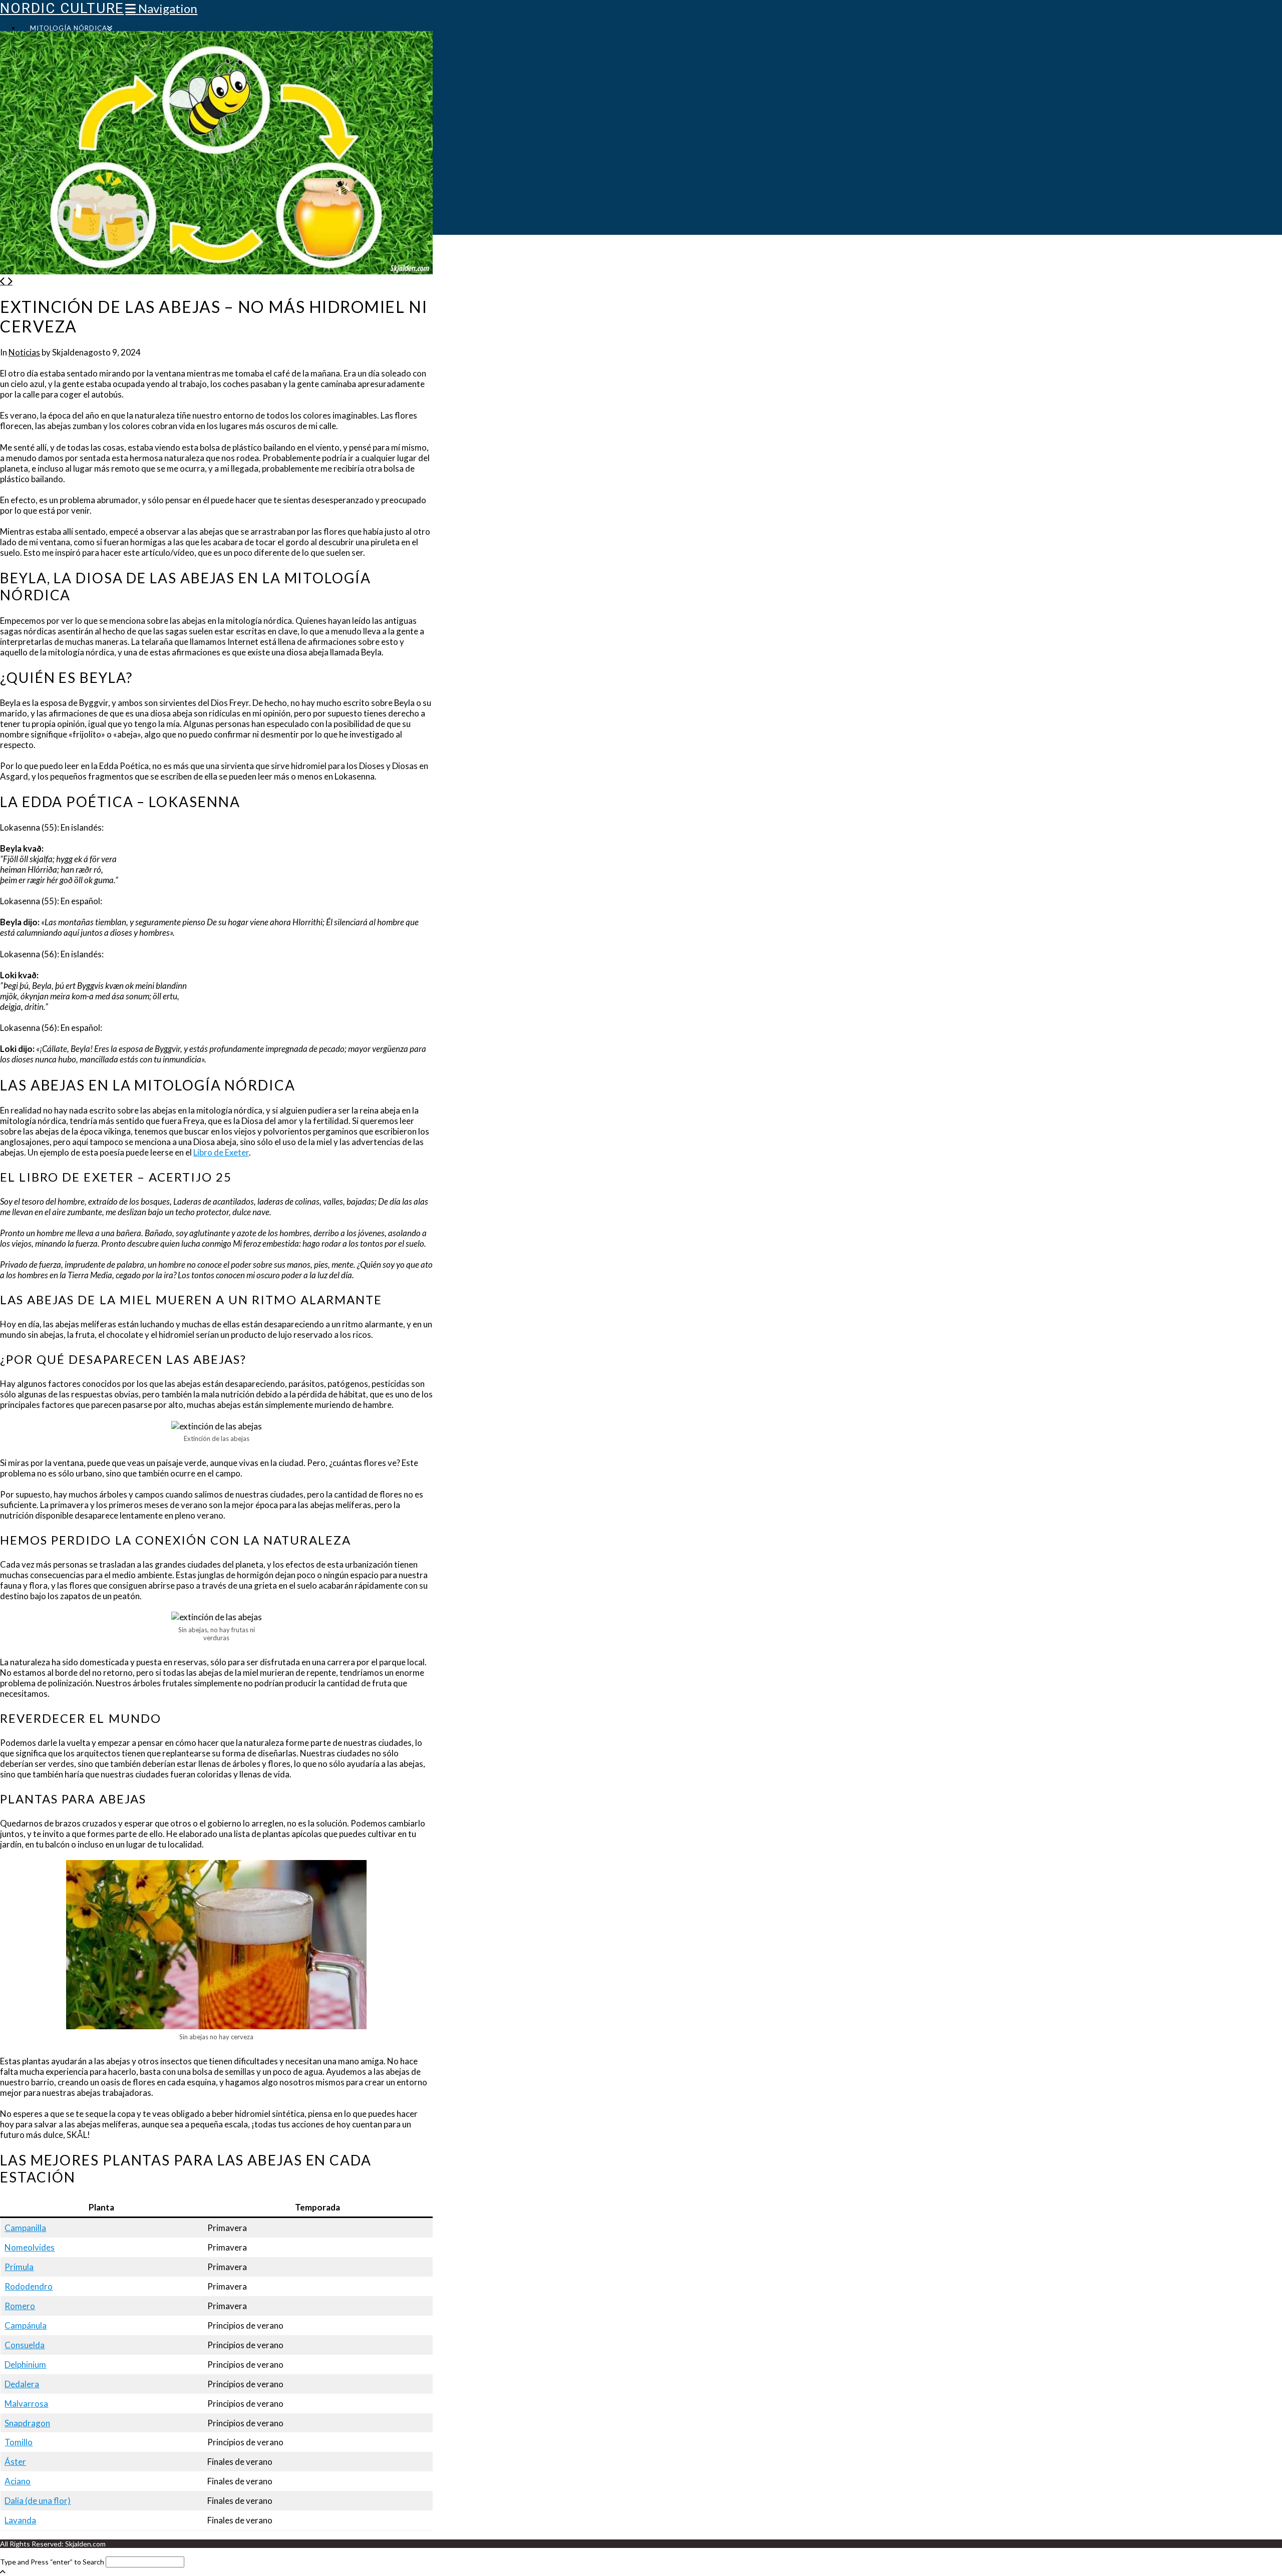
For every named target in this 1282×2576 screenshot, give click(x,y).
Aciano (18, 2481)
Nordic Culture (62, 8)
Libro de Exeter (221, 1152)
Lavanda (20, 2520)
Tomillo (19, 2442)
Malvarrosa (26, 2404)
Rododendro (29, 2286)
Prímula (19, 2267)
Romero (20, 2306)
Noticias (24, 352)
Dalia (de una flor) (38, 2501)
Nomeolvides (30, 2247)
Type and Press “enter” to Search (52, 2562)
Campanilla (25, 2228)
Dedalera (22, 2384)
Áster (15, 2462)
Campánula (26, 2325)
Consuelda (25, 2345)
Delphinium (25, 2364)
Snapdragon (27, 2423)
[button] (161, 8)
